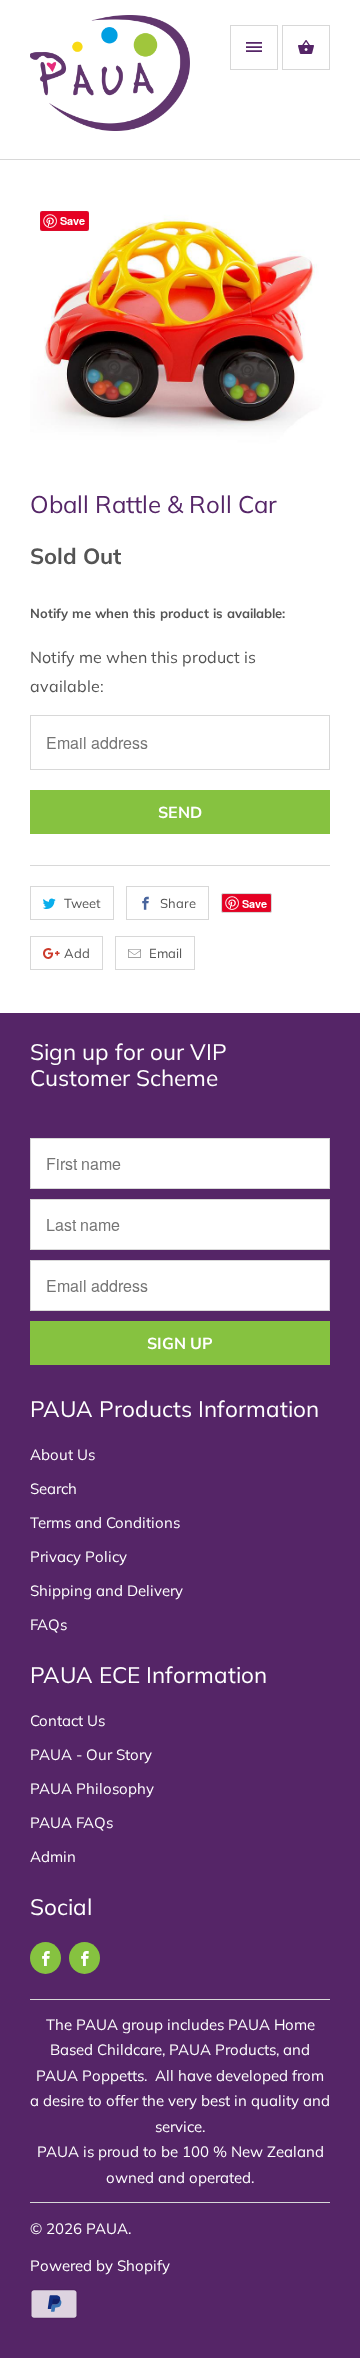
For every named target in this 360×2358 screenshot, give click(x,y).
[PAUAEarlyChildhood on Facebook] (84, 1958)
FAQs (48, 1624)
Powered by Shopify (100, 2265)
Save (254, 903)
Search (53, 1488)
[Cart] (306, 47)
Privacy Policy (78, 1556)
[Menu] (254, 47)
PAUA (107, 2228)
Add (77, 953)
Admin (53, 1856)
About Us (62, 1454)
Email (165, 953)
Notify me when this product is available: (157, 613)
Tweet (82, 903)
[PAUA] (110, 87)
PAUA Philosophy (92, 1788)
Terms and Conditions (105, 1522)
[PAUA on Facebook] (45, 1958)
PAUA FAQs (71, 1822)
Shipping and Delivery (106, 1590)
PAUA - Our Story (91, 1754)
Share (178, 903)
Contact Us (67, 1720)
